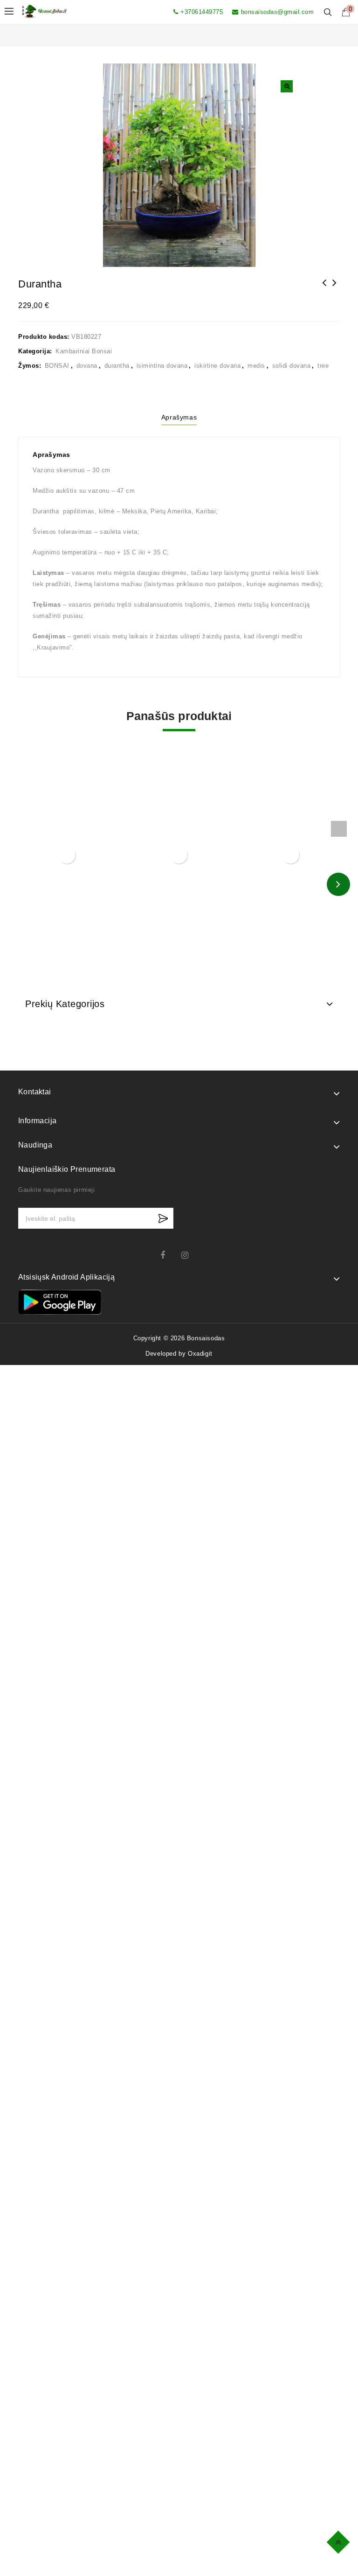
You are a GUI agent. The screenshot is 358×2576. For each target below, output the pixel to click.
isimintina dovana (162, 366)
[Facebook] (169, 1255)
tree (323, 366)
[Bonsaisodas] (44, 11)
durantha (117, 366)
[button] (287, 86)
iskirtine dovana (217, 366)
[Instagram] (189, 1255)
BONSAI (57, 366)
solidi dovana (292, 366)
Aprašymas (179, 417)
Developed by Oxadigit (179, 1354)
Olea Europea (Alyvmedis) (335, 289)
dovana (87, 366)
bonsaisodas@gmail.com (277, 12)
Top (340, 2541)
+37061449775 (202, 12)
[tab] (179, 419)
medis (256, 366)
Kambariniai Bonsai (84, 351)
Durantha (324, 289)
